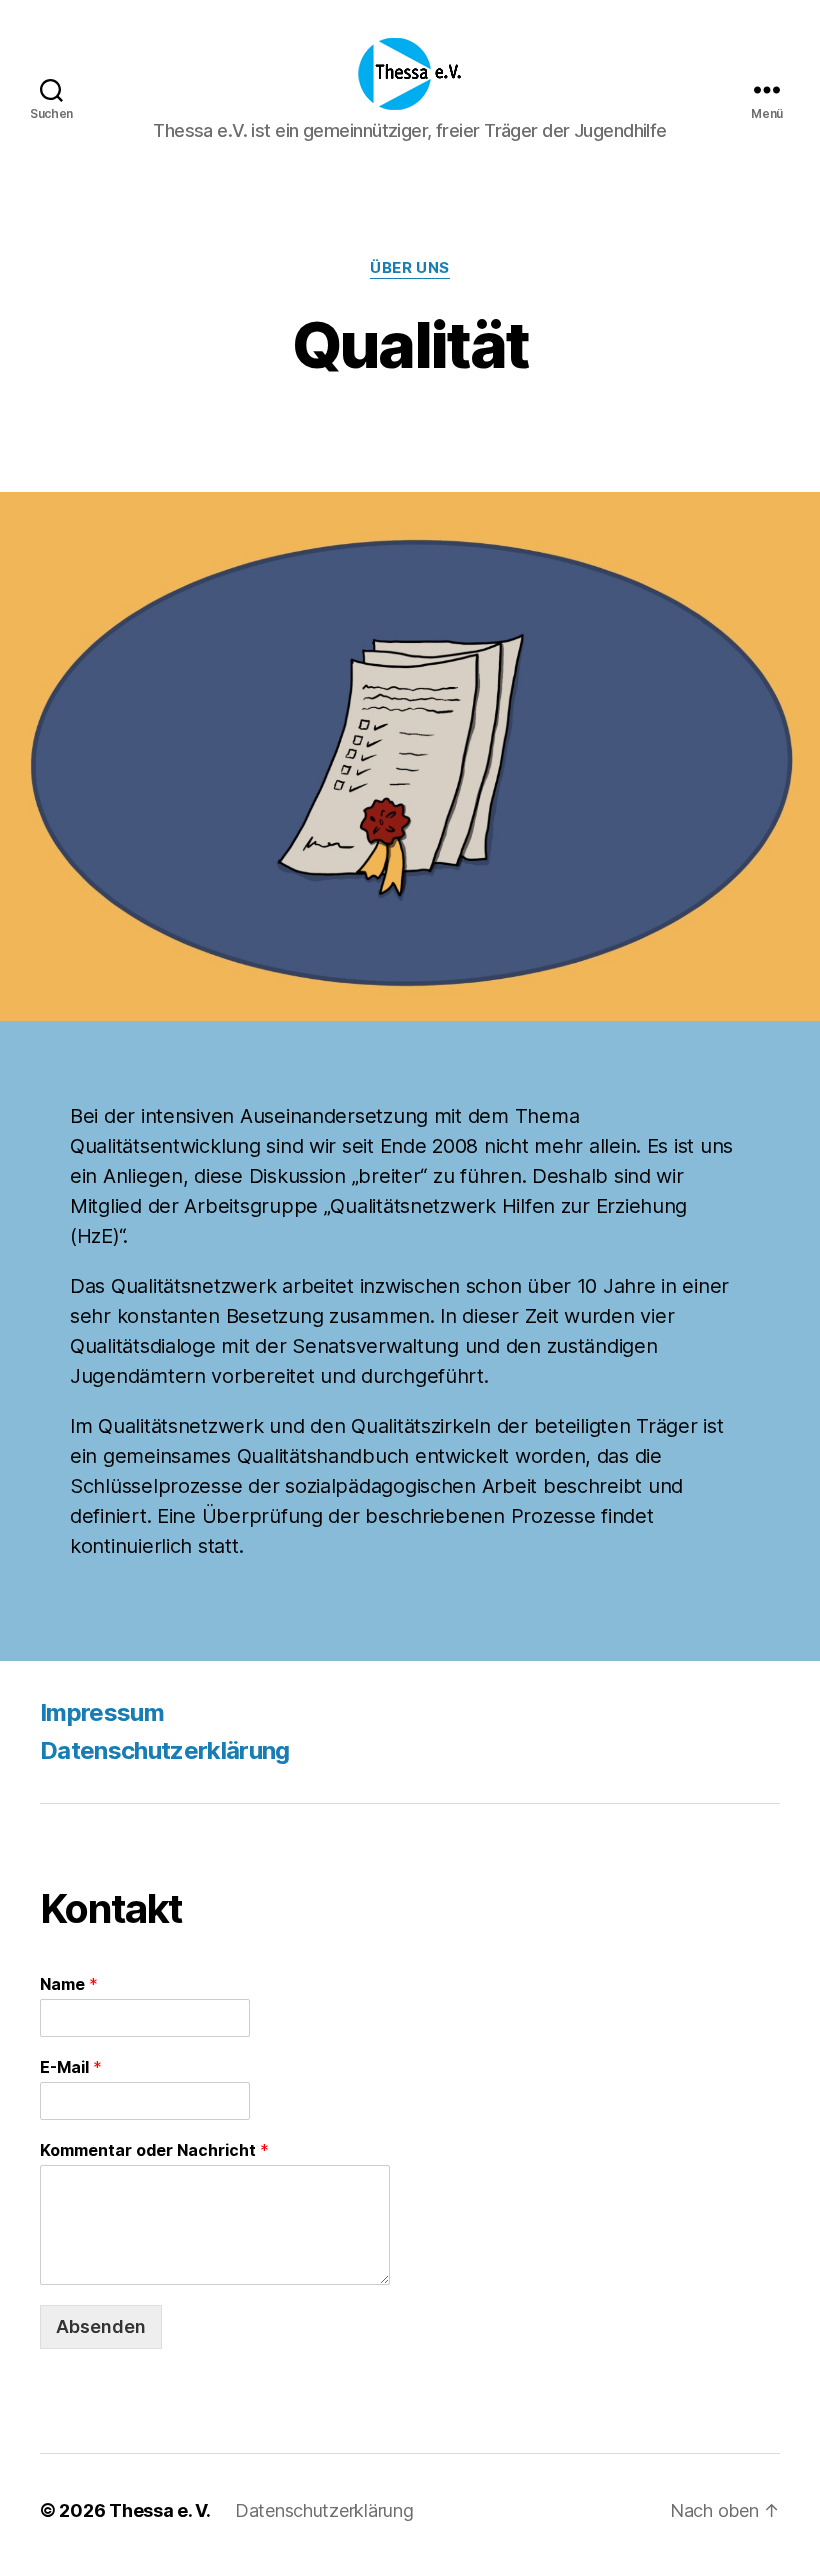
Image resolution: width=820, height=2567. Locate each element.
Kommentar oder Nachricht (154, 2150)
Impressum (102, 1712)
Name (69, 1984)
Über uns (409, 268)
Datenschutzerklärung (165, 1750)
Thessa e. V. (160, 2510)
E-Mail (71, 2067)
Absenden (101, 2326)
